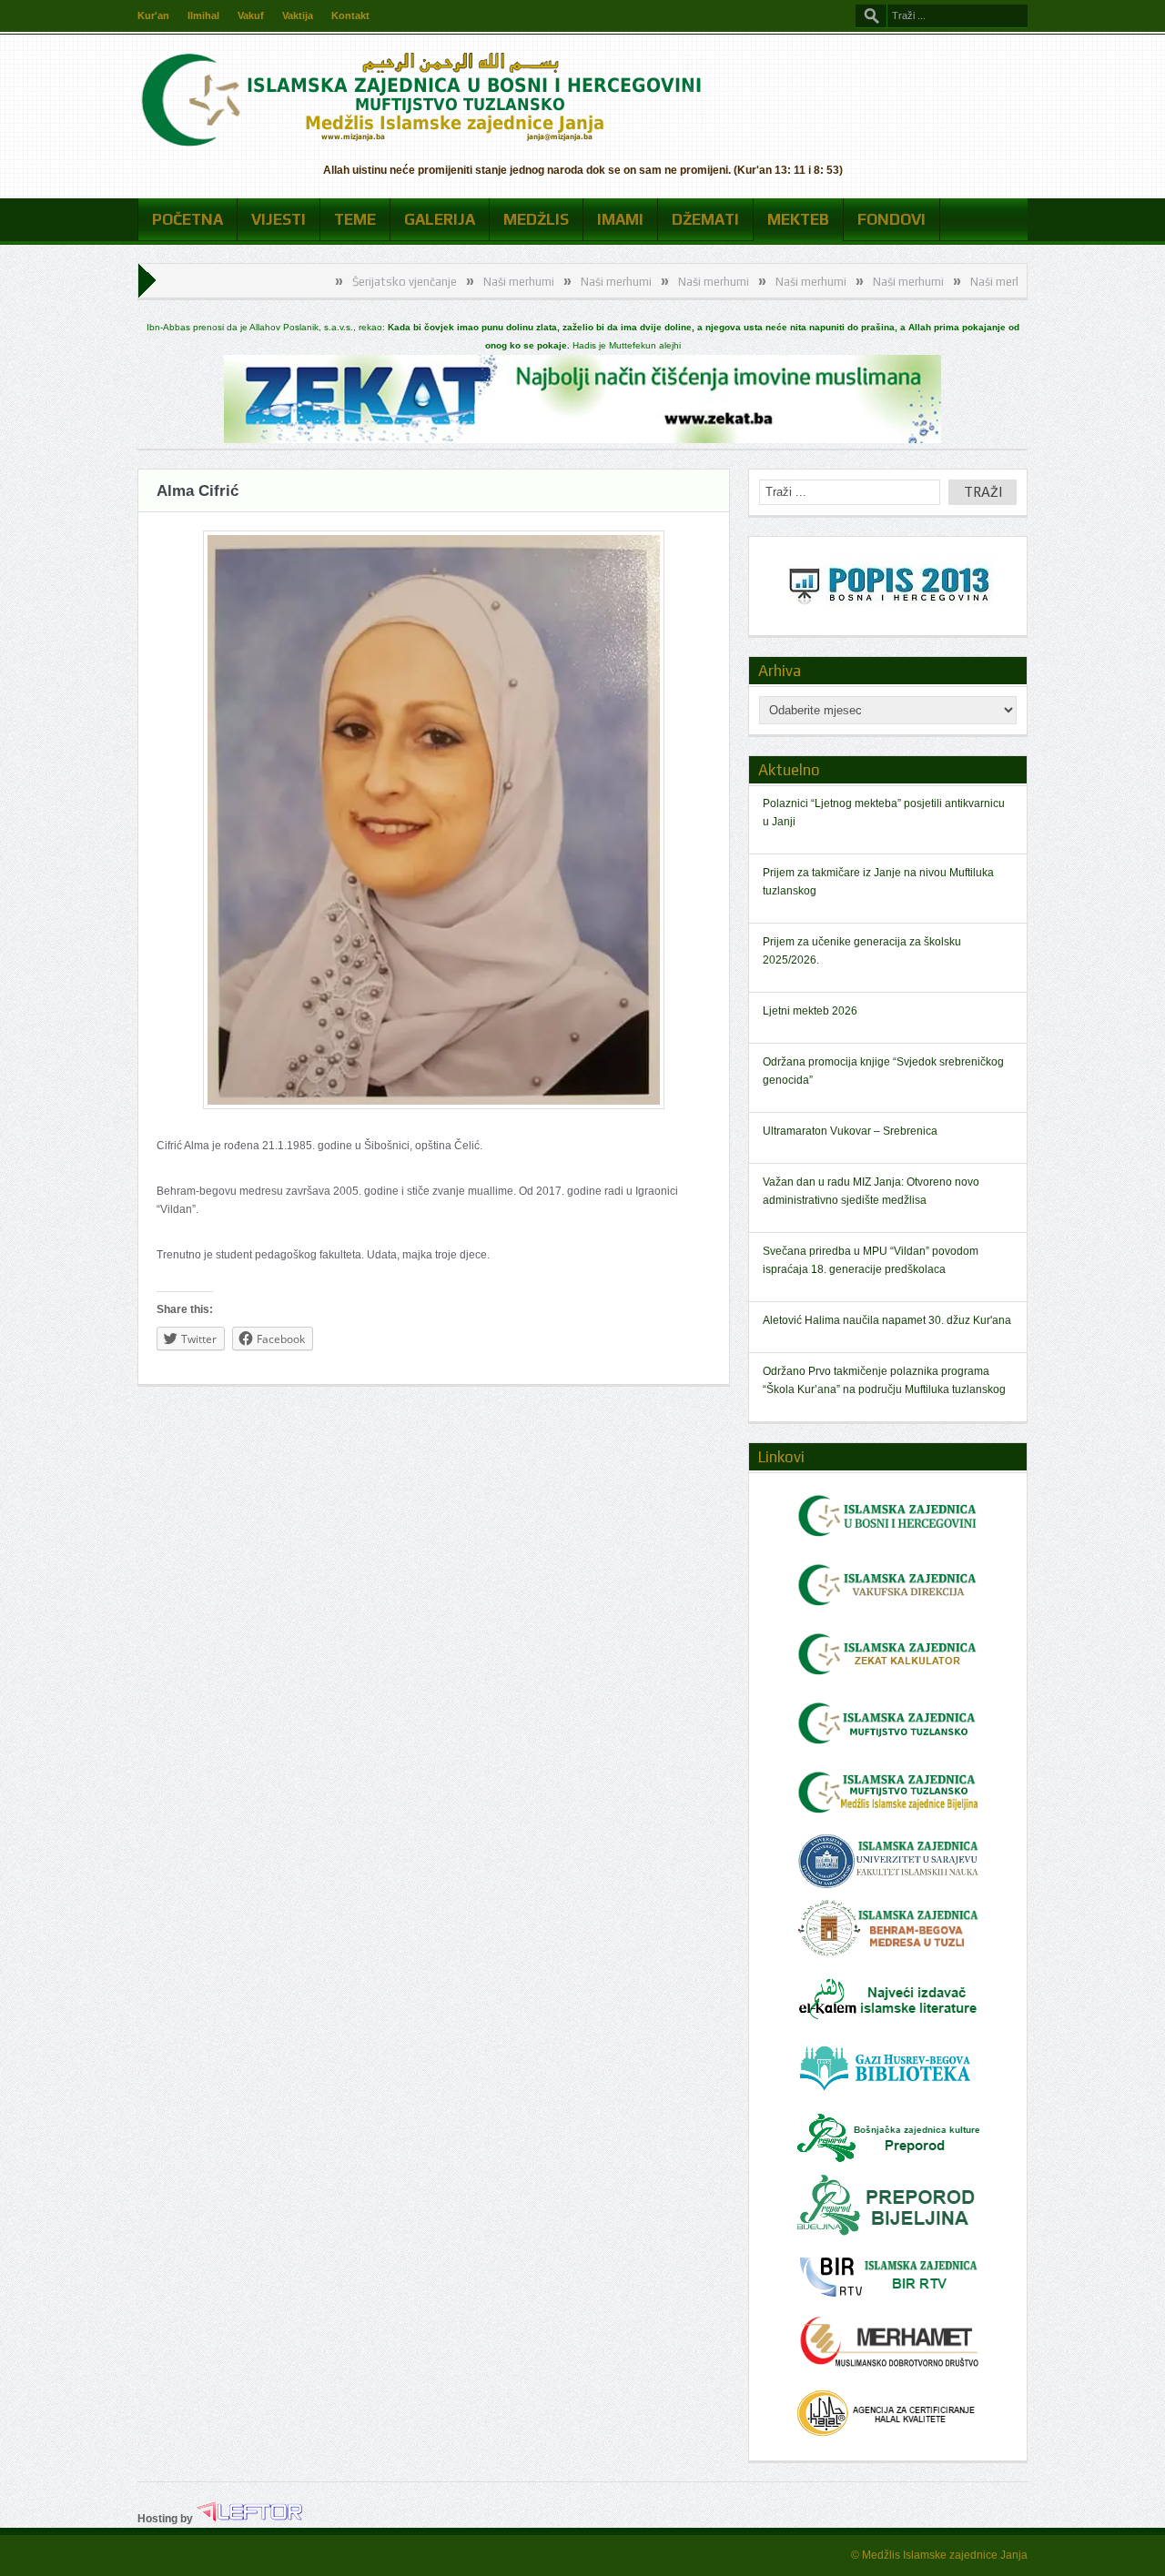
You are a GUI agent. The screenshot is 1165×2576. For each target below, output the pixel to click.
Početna (187, 219)
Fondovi (891, 219)
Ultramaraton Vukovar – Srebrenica (850, 1131)
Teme (355, 219)
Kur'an (153, 15)
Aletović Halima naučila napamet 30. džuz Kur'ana (887, 1320)
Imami (620, 219)
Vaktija (298, 15)
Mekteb (798, 219)
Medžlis (536, 219)
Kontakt (350, 15)
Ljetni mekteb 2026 (810, 1011)
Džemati (705, 219)
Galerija (440, 219)
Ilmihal (203, 15)
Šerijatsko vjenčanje (329, 282)
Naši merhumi (443, 282)
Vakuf (251, 15)
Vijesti (279, 219)
